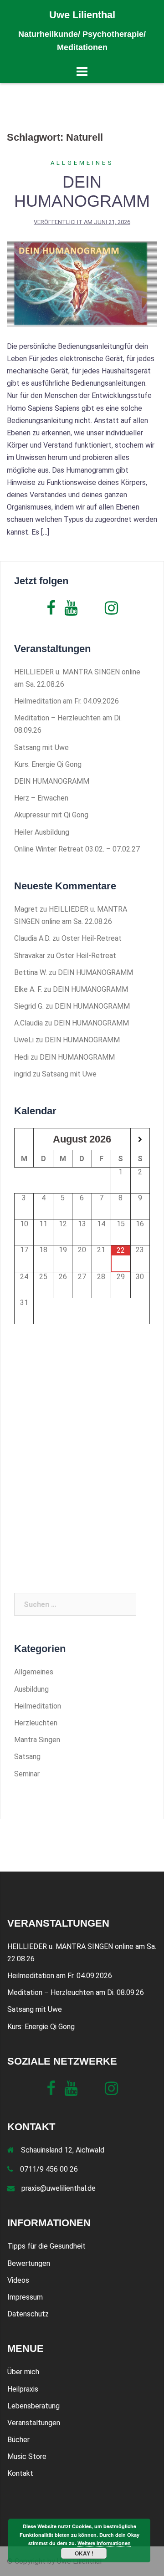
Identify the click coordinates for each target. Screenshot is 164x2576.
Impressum (25, 2297)
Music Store (27, 2456)
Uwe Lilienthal (82, 15)
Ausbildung (31, 1689)
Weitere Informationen (104, 2543)
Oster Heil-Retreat (92, 938)
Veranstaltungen (34, 2423)
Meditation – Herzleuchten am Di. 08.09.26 (76, 1992)
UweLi (24, 1040)
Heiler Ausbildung (42, 832)
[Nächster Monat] (140, 1140)
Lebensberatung (33, 2406)
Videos (18, 2280)
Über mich (23, 2372)
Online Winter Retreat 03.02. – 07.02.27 (77, 849)
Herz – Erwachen (41, 798)
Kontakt (20, 2473)
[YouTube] (71, 611)
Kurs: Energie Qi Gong (48, 764)
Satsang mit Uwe (41, 747)
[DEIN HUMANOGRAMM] (82, 283)
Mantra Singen (37, 1740)
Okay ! (84, 2553)
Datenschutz (28, 2314)
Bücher (18, 2440)
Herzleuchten (36, 1723)
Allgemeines (82, 163)
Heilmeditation (38, 1706)
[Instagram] (111, 611)
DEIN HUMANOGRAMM (82, 191)
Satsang (27, 1757)
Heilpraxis (23, 2389)
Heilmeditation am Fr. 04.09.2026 (67, 701)
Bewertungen (29, 2263)
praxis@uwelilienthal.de (59, 2188)
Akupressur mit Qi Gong (51, 815)
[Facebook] (51, 611)
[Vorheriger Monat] (24, 1140)
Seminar (27, 1774)
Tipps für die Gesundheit (46, 2246)
